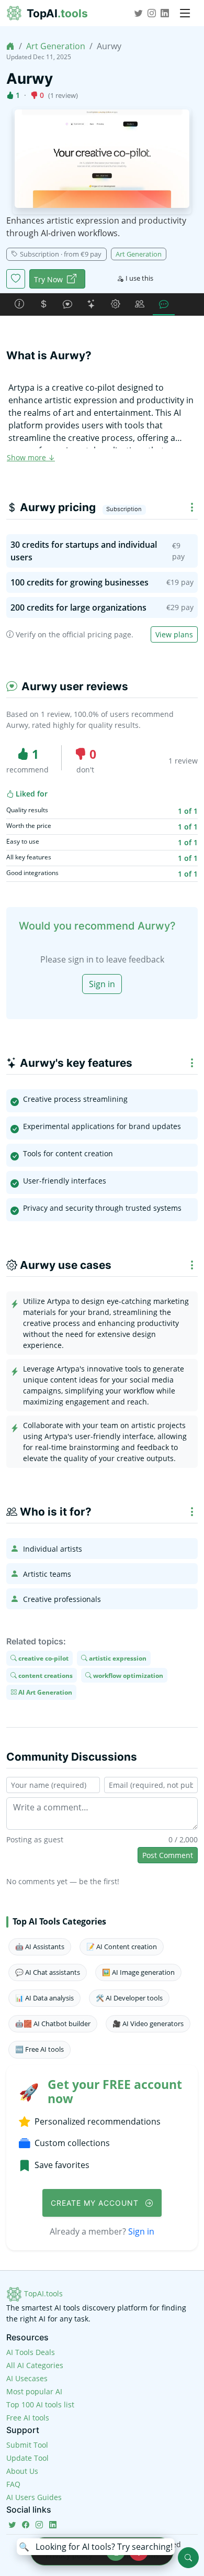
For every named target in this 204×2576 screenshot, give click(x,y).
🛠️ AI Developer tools (129, 1998)
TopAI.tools (42, 2293)
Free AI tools (28, 2418)
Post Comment (168, 1855)
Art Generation (56, 46)
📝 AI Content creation (122, 1947)
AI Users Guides (34, 2497)
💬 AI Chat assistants (48, 1972)
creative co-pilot (43, 1658)
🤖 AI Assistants (40, 1947)
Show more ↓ (31, 457)
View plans (174, 634)
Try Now (48, 279)
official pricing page (97, 634)
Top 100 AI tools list (40, 2404)
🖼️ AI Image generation (138, 1972)
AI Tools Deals (31, 2352)
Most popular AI (34, 2391)
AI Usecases (27, 2378)
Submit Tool (27, 2445)
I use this (139, 278)
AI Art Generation (44, 1692)
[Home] (10, 46)
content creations (45, 1675)
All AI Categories (35, 2365)
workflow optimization (127, 1675)
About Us (22, 2471)
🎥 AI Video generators (148, 2024)
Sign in (102, 984)
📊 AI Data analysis (44, 1998)
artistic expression (117, 1658)
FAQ (13, 2484)
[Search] (188, 2558)
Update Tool (27, 2458)
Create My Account (96, 2203)
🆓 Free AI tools (39, 2049)
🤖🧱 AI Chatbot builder (53, 2024)
